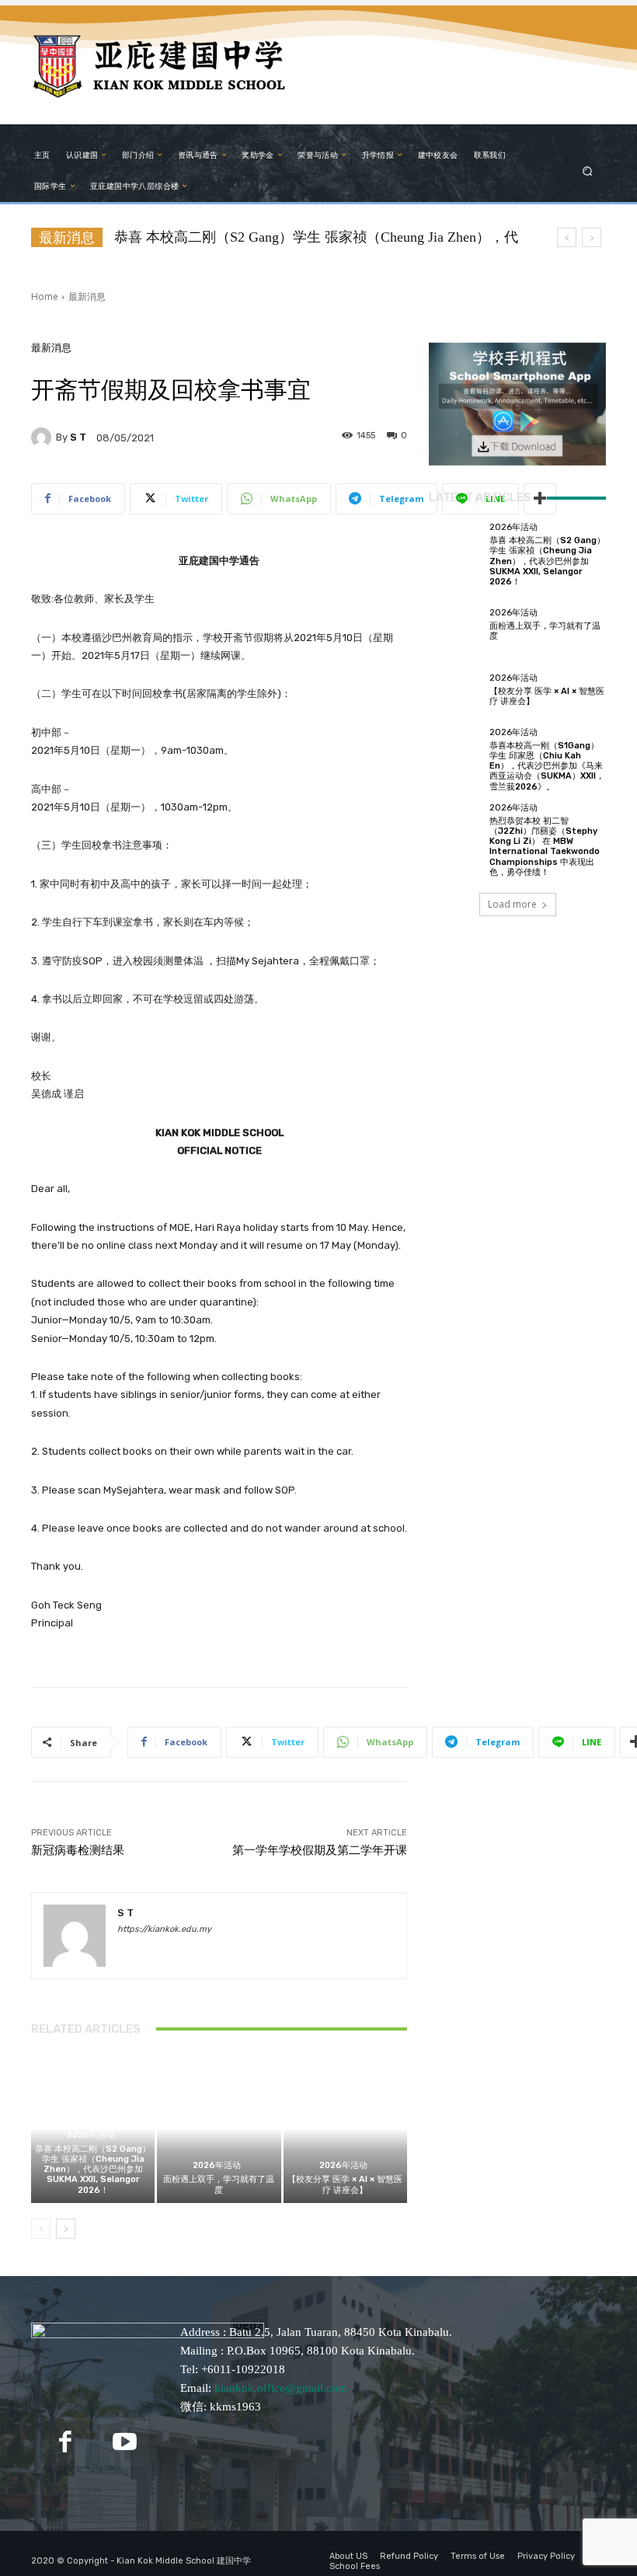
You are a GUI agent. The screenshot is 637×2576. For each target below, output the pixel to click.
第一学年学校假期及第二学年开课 (320, 1850)
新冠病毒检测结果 (78, 1850)
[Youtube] (124, 2442)
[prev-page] (41, 2229)
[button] (588, 171)
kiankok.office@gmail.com (281, 2388)
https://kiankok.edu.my (164, 1929)
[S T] (44, 437)
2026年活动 (91, 2135)
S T (78, 437)
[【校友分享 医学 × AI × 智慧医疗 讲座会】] (345, 2129)
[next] (592, 237)
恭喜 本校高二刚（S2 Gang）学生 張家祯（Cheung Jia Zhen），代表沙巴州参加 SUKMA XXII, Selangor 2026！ (93, 2170)
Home (45, 296)
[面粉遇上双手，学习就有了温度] (219, 2129)
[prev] (567, 237)
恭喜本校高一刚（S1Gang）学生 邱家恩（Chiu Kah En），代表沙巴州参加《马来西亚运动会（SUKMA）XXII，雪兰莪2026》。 (547, 766)
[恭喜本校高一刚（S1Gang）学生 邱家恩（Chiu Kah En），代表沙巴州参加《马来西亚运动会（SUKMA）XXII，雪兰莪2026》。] (455, 755)
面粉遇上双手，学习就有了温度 (219, 2184)
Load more (512, 904)
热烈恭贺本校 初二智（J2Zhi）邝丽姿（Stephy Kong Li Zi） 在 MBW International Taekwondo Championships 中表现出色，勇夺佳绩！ (545, 847)
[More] (540, 499)
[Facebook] (65, 2442)
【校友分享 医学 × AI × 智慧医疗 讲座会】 (345, 2184)
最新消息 (87, 296)
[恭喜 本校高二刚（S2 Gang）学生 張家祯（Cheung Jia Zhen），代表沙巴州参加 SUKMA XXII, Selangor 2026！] (455, 549)
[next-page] (66, 2229)
